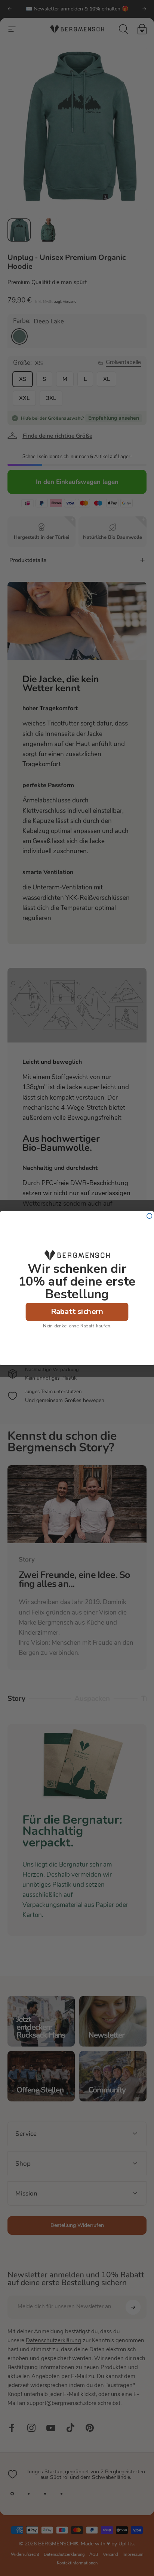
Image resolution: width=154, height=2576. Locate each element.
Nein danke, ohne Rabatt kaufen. (77, 1326)
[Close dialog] (150, 1216)
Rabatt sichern (77, 1311)
